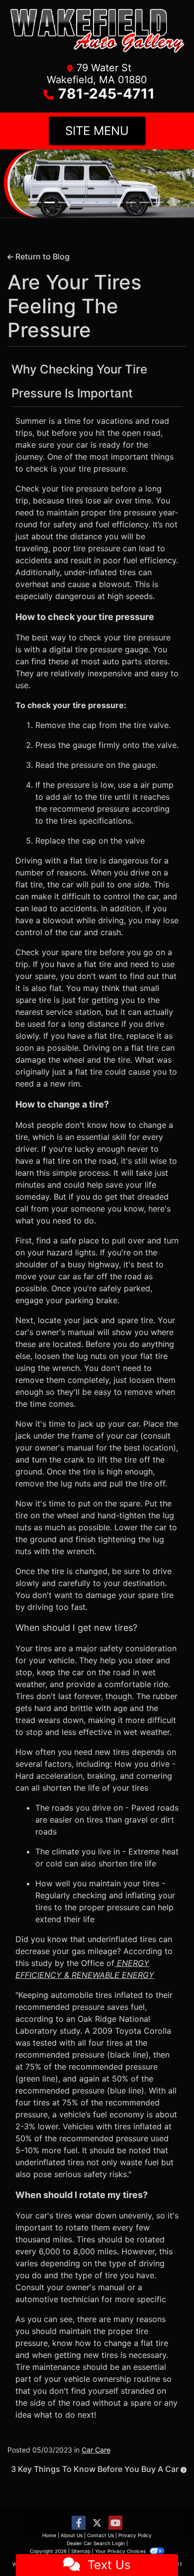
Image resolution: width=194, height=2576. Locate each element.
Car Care (96, 2449)
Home (49, 2535)
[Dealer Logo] (97, 34)
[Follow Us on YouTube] (115, 2522)
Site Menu (97, 131)
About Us (72, 2535)
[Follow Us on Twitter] (97, 2522)
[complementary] (164, 2546)
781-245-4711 (106, 94)
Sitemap (81, 2551)
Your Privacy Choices (121, 2551)
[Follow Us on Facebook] (79, 2522)
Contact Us (100, 2535)
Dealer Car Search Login (96, 2543)
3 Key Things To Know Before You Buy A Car (96, 2468)
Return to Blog (42, 256)
